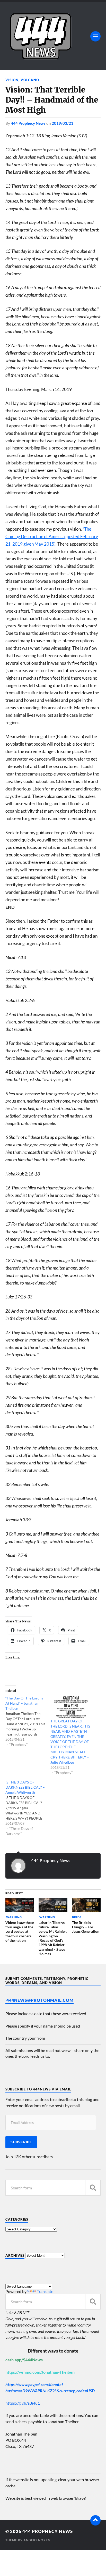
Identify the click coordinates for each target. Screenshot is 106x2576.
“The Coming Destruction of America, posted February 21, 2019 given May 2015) (52, 536)
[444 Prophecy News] (53, 36)
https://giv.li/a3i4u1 (23, 2403)
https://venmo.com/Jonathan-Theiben (40, 2372)
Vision (12, 80)
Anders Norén (37, 2540)
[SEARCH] (93, 2188)
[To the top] (95, 2520)
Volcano (30, 80)
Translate (45, 2291)
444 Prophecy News (28, 123)
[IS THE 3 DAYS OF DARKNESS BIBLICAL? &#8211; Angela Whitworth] (28, 1808)
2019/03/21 (63, 123)
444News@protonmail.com (40, 2000)
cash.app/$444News (24, 2360)
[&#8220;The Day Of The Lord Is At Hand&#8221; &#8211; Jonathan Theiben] (28, 1721)
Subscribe (21, 2142)
